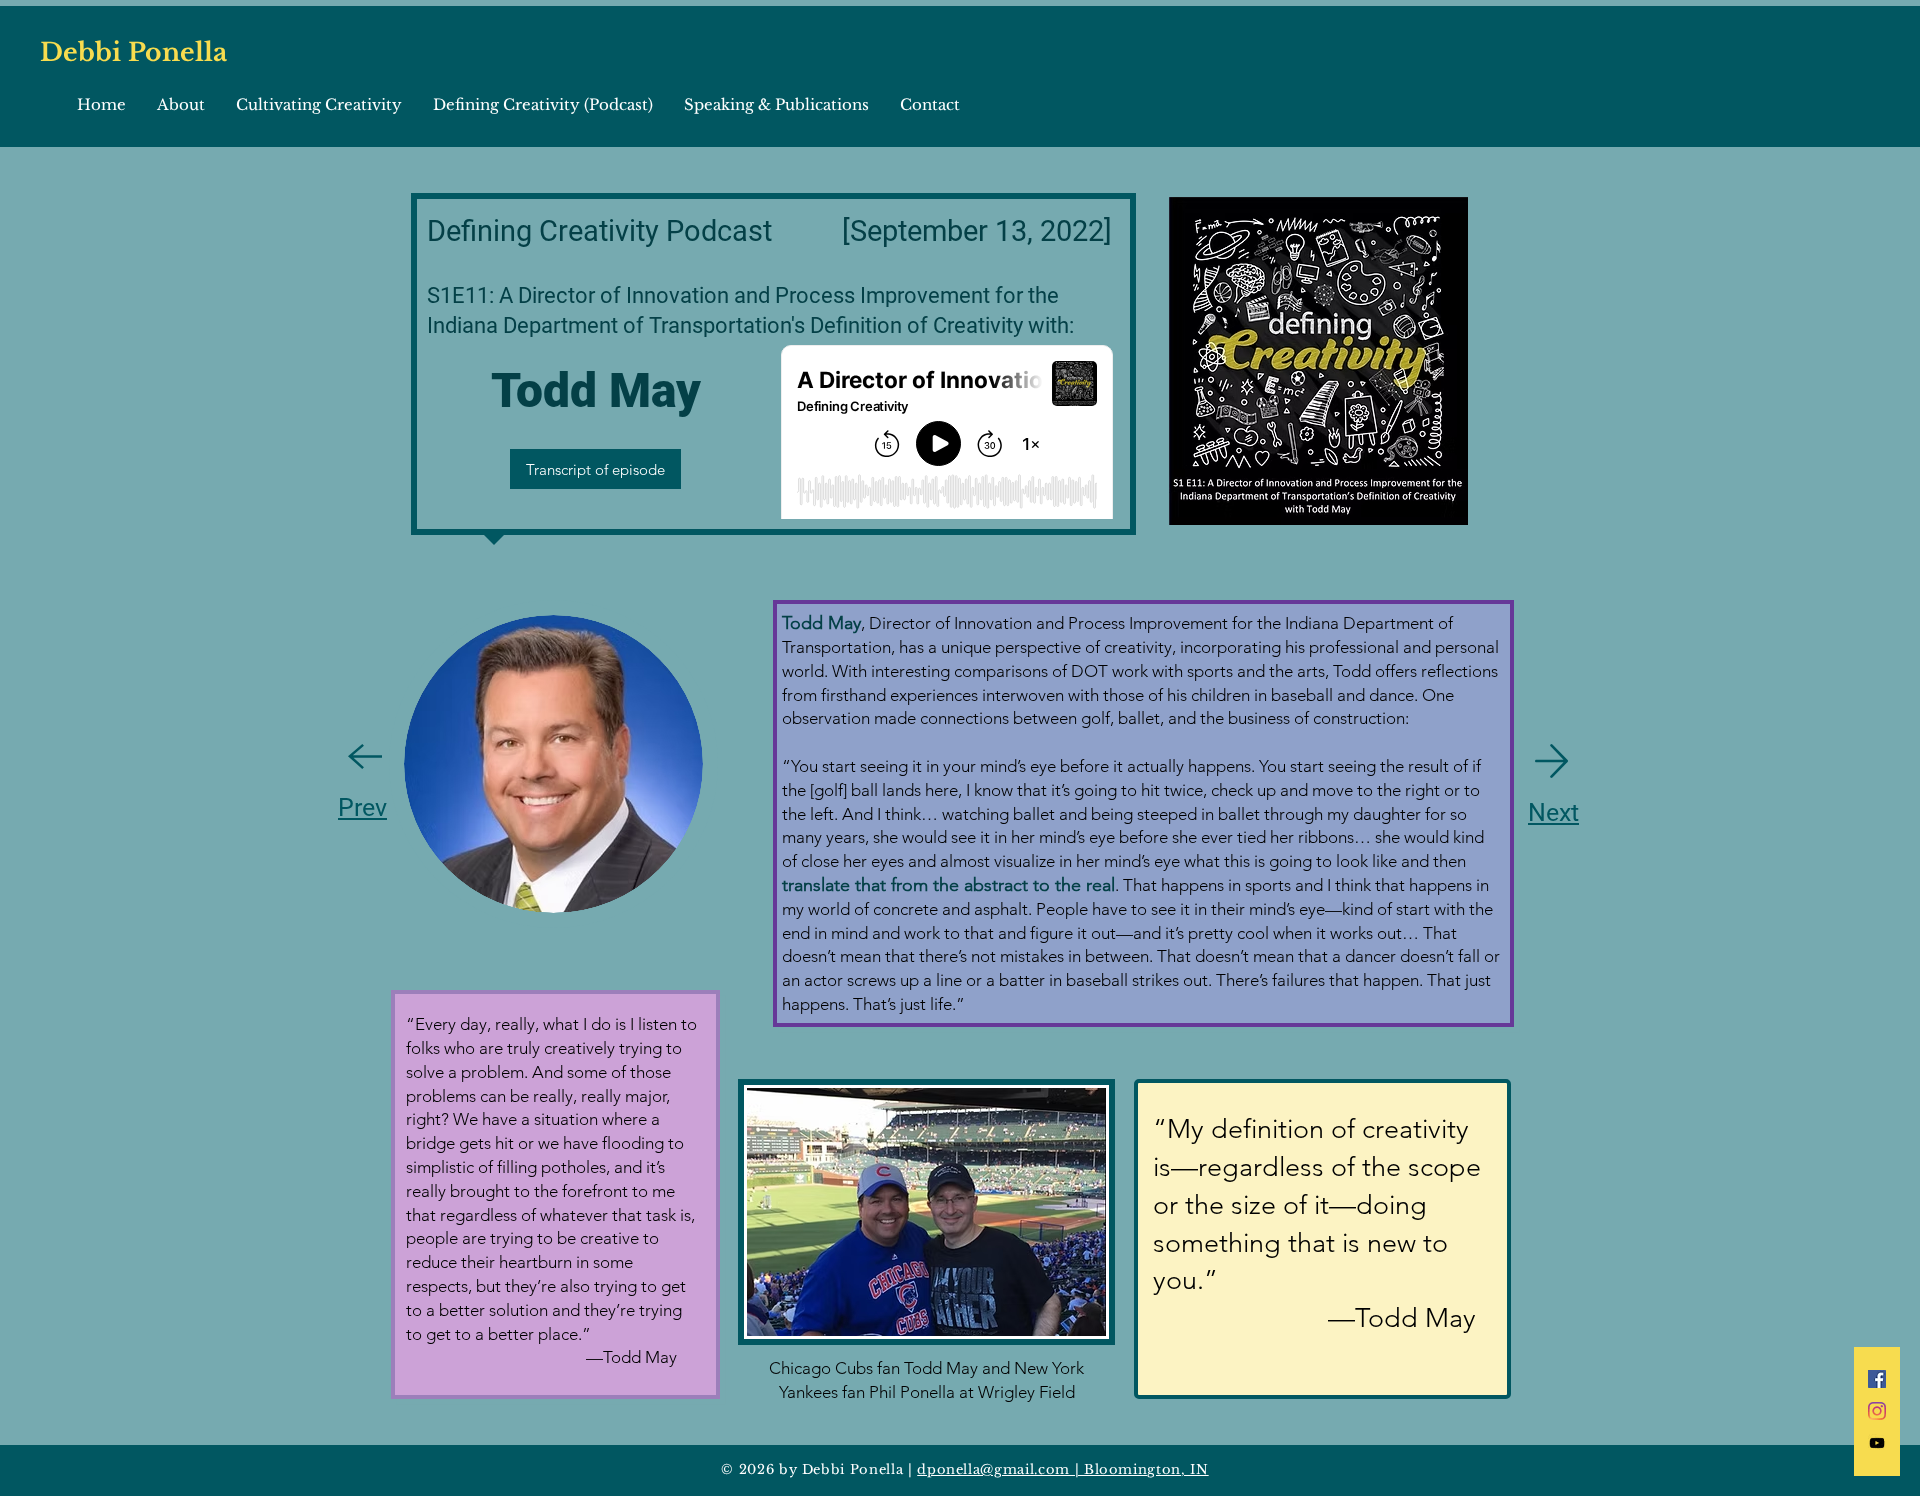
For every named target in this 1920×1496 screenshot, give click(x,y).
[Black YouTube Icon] (1877, 1443)
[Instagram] (1877, 1411)
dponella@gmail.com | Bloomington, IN (1062, 1469)
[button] (180, 105)
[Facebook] (1877, 1379)
